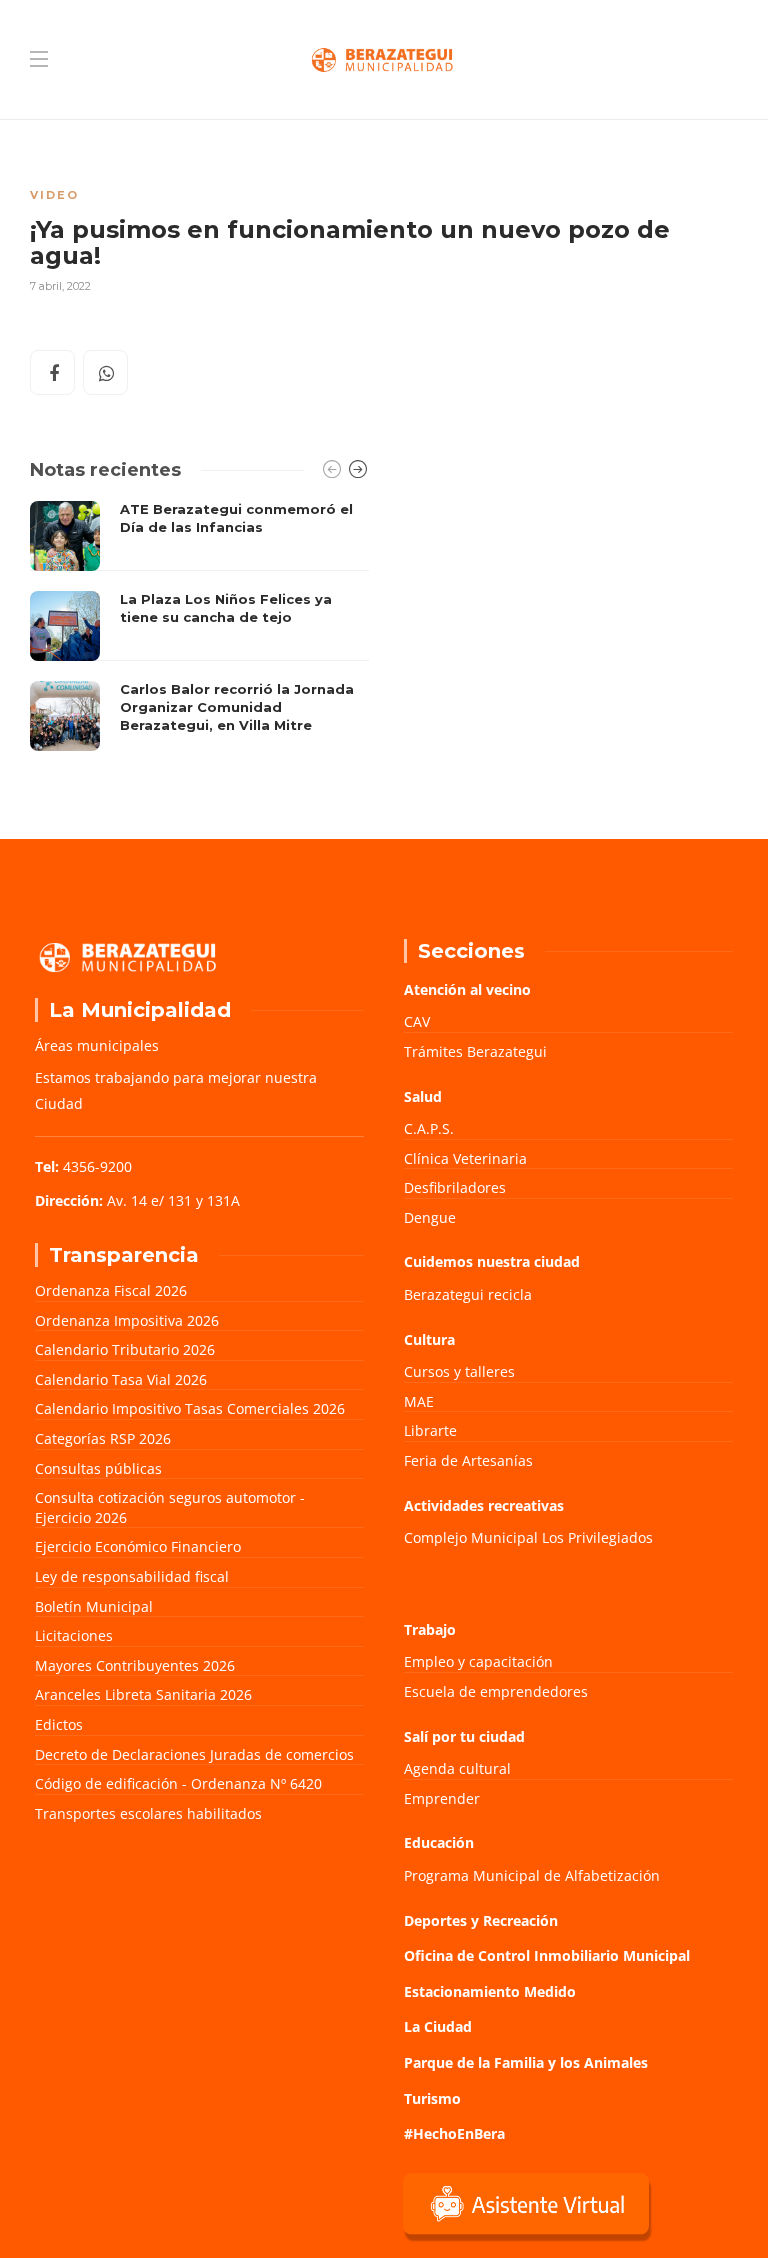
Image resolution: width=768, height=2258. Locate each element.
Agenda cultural (457, 1768)
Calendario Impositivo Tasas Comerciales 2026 (190, 1408)
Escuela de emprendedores (496, 1691)
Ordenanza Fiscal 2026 (111, 1290)
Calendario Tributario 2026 (125, 1349)
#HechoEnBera (454, 2133)
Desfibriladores (455, 1187)
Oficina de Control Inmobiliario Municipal (547, 1955)
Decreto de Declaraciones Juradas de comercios (194, 1754)
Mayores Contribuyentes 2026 (135, 1665)
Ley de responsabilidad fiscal (132, 1576)
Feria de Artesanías (468, 1460)
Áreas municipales (97, 1045)
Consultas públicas (98, 1468)
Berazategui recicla (468, 1294)
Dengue (430, 1217)
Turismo (432, 2098)
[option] (199, 626)
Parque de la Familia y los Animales (526, 2062)
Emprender (442, 1798)
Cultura (429, 1339)
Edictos (59, 1724)
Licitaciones (74, 1635)
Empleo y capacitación (478, 1661)
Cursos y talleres (459, 1371)
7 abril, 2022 (60, 286)
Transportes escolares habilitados (148, 1813)
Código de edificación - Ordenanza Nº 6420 (178, 1783)
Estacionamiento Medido (490, 1991)
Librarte (430, 1430)
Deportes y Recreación (481, 1920)
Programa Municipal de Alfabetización (532, 1875)
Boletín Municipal (94, 1606)
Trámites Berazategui (475, 1051)
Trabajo (430, 1629)
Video (54, 195)
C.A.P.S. (429, 1128)
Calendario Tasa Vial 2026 (121, 1379)
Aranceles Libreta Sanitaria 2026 (143, 1694)
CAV (417, 1021)
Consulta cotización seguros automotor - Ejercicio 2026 (170, 1507)
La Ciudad (438, 2026)
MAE (419, 1401)
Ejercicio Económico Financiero (138, 1546)
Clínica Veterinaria (465, 1158)
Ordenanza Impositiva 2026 (127, 1320)
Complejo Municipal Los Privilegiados (528, 1537)
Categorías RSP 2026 (103, 1438)
